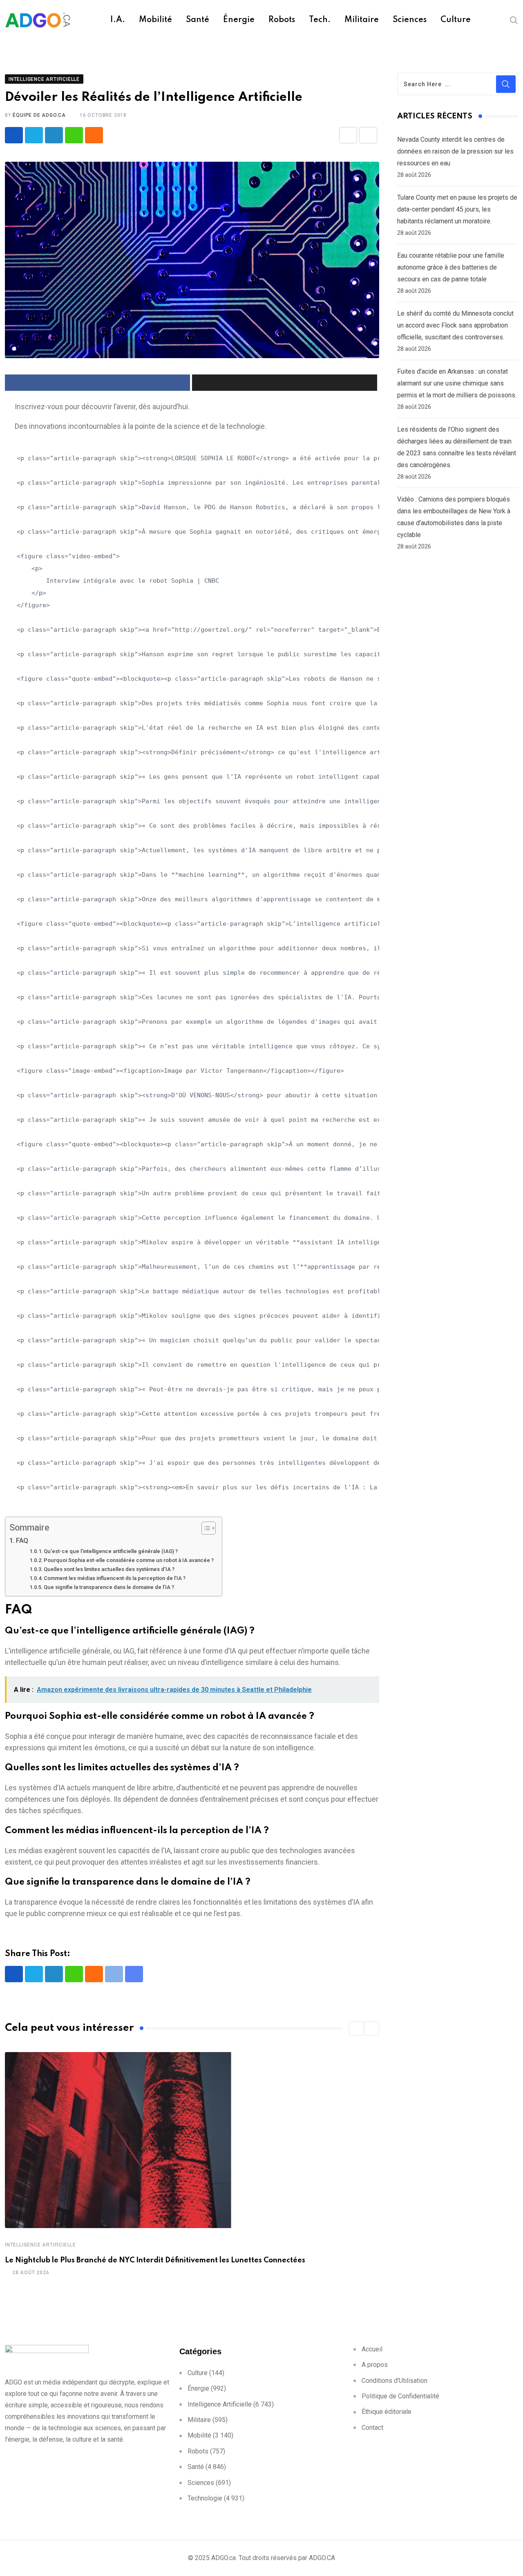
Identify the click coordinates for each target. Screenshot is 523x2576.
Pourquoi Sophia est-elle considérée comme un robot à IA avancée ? (129, 1560)
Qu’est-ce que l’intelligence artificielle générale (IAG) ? (111, 1551)
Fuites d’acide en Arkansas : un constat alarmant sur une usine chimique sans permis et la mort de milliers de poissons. (457, 383)
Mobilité (155, 20)
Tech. (320, 20)
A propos (375, 2365)
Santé (198, 20)
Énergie (239, 20)
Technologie (205, 2498)
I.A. (118, 20)
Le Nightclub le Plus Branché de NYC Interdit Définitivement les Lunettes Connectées (155, 2260)
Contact (372, 2428)
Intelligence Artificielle (40, 2245)
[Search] (514, 20)
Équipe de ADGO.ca (39, 115)
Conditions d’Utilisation (394, 2381)
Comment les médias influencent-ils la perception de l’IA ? (115, 1578)
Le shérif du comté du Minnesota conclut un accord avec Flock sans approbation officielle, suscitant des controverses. (455, 325)
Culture (456, 20)
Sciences (410, 20)
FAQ (22, 1541)
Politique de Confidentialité (400, 2396)
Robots (282, 20)
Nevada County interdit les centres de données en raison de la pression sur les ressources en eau (455, 151)
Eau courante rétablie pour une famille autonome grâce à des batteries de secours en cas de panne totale (451, 267)
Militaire (362, 20)
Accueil (372, 2349)
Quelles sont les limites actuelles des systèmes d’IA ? (109, 1569)
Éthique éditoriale (387, 2412)
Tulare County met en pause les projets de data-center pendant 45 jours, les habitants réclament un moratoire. (457, 209)
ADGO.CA (322, 2558)
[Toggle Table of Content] (205, 1528)
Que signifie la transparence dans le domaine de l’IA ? (109, 1587)
